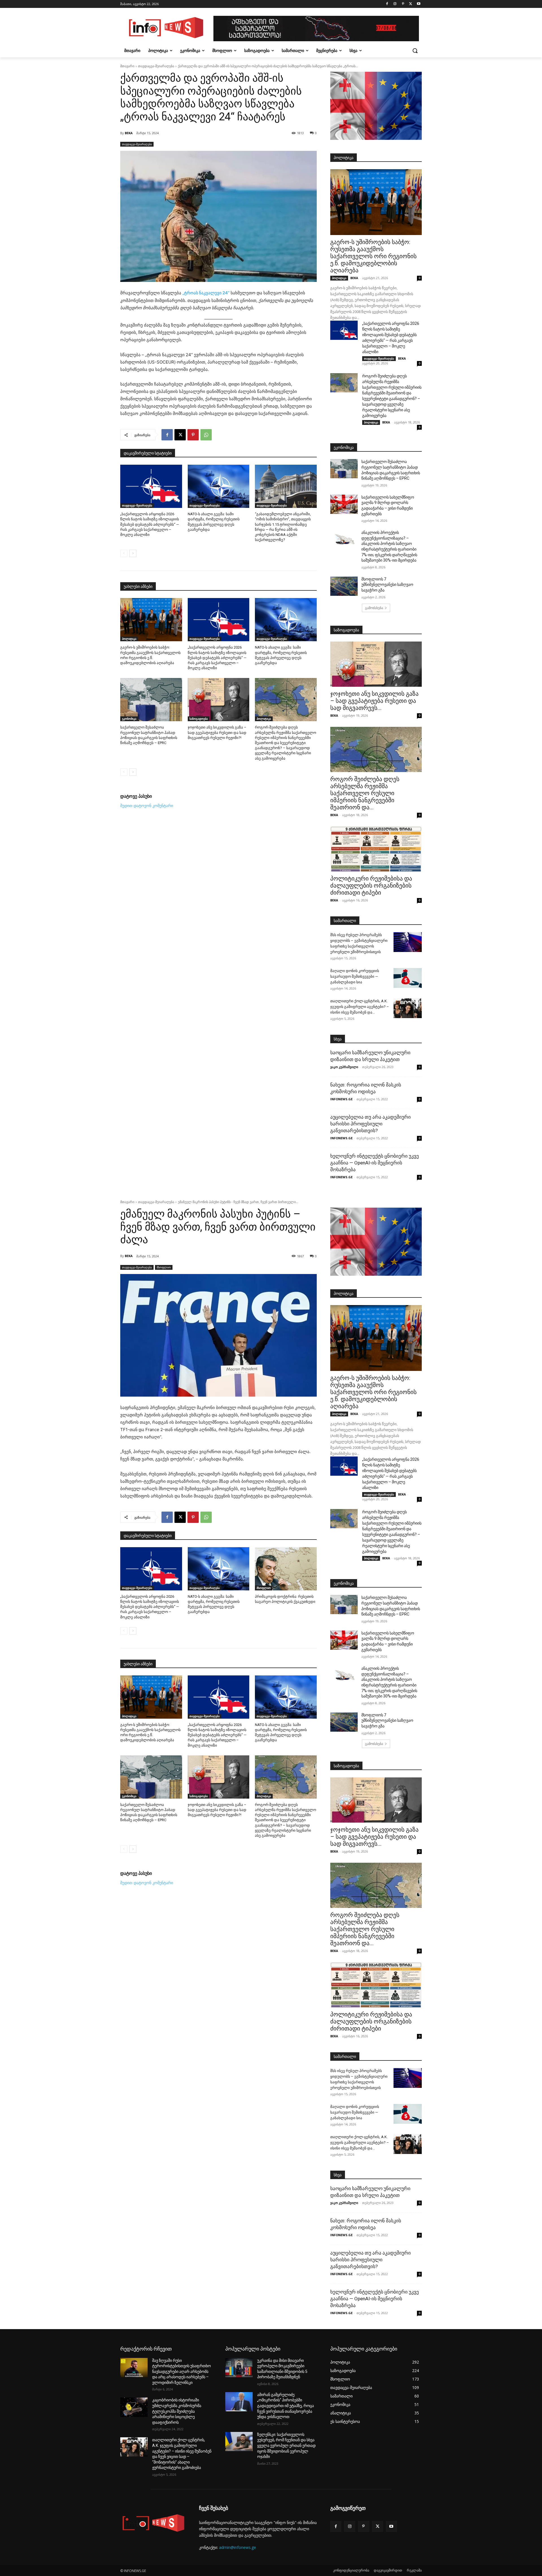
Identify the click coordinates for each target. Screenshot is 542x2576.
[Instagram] (395, 4)
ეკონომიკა (129, 719)
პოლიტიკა (129, 639)
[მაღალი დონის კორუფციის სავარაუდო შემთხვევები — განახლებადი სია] (408, 978)
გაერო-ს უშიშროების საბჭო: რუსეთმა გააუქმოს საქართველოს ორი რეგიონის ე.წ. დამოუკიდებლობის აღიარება (373, 256)
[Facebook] (387, 4)
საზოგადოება (199, 719)
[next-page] (133, 553)
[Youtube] (418, 4)
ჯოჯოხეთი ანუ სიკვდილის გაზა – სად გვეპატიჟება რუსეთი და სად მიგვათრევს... (374, 701)
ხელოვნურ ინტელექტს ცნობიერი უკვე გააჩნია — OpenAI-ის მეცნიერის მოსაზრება (375, 1163)
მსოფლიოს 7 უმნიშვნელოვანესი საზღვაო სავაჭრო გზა (387, 585)
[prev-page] (124, 553)
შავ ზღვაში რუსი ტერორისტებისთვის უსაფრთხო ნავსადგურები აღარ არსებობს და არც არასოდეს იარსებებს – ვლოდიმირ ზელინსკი (182, 2371)
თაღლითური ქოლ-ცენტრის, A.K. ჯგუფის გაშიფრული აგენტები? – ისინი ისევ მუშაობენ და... (360, 1007)
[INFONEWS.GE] (165, 29)
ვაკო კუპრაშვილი (344, 1067)
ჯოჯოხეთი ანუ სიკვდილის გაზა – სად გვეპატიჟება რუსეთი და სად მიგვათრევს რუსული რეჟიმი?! (217, 732)
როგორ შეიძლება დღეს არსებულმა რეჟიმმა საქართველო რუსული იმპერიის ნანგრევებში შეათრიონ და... (365, 793)
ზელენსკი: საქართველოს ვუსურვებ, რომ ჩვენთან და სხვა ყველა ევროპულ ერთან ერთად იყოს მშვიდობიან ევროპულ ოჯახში (286, 2445)
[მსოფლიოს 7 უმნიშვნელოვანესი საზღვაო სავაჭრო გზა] (344, 586)
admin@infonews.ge (238, 2547)
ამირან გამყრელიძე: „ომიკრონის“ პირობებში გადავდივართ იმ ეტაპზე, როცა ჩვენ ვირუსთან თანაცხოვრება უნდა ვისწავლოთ (286, 2406)
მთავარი (127, 66)
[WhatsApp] (206, 435)
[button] (415, 51)
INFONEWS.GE (341, 1099)
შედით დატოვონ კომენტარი (147, 806)
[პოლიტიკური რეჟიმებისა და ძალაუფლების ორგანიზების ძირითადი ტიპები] (376, 849)
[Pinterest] (403, 4)
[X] (411, 4)
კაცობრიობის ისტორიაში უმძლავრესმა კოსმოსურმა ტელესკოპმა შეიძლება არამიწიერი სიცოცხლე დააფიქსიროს (177, 2411)
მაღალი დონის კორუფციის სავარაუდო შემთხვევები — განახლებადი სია (355, 976)
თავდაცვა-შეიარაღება (156, 66)
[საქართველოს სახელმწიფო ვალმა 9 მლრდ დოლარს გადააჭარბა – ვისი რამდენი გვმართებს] (344, 504)
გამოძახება (374, 608)
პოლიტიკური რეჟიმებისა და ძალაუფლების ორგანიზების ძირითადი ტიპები (371, 886)
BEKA (129, 133)
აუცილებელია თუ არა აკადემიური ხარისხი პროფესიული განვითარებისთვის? (371, 1124)
